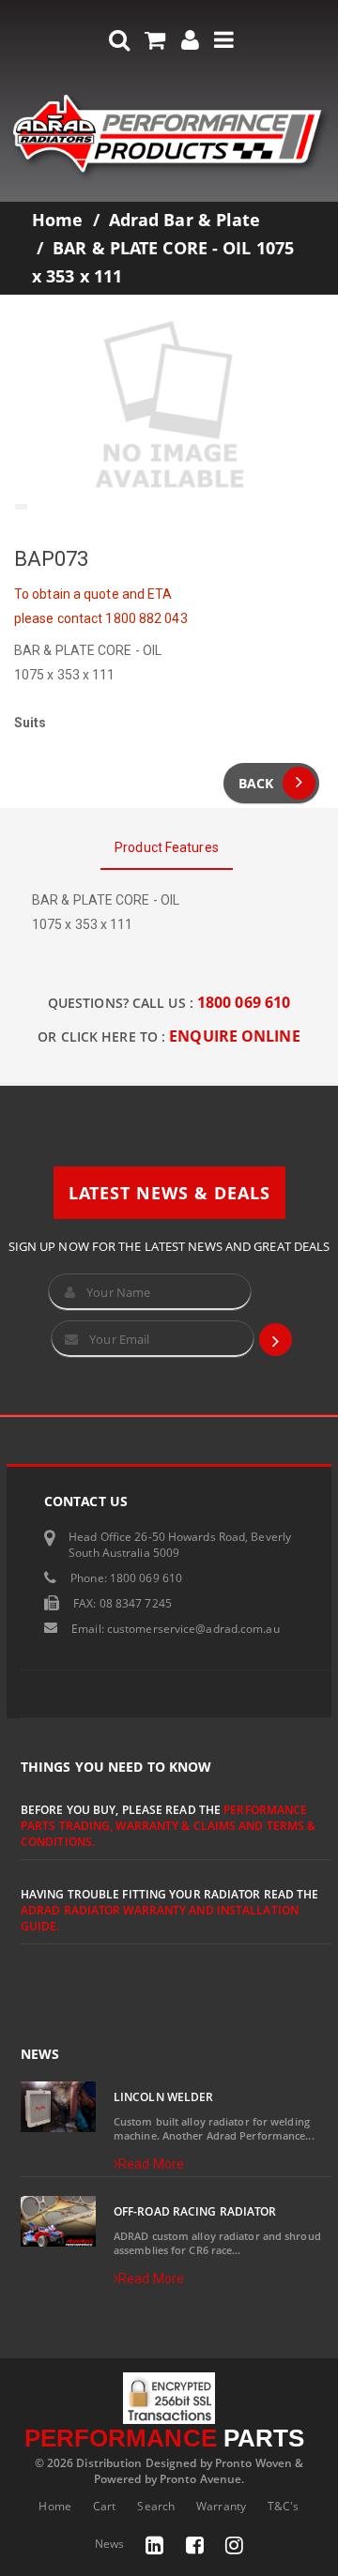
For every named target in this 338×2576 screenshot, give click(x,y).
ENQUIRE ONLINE (234, 1036)
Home (57, 220)
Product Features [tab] (167, 847)
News (109, 2544)
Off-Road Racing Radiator (195, 2211)
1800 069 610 (244, 1002)
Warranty (221, 2506)
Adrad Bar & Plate (185, 220)
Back (256, 783)
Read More (151, 2164)
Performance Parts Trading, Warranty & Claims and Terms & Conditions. (168, 1826)
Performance (165, 2438)
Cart (104, 2506)
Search (156, 2506)
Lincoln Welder (163, 2097)
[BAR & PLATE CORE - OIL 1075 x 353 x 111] (169, 406)
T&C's (284, 2506)
